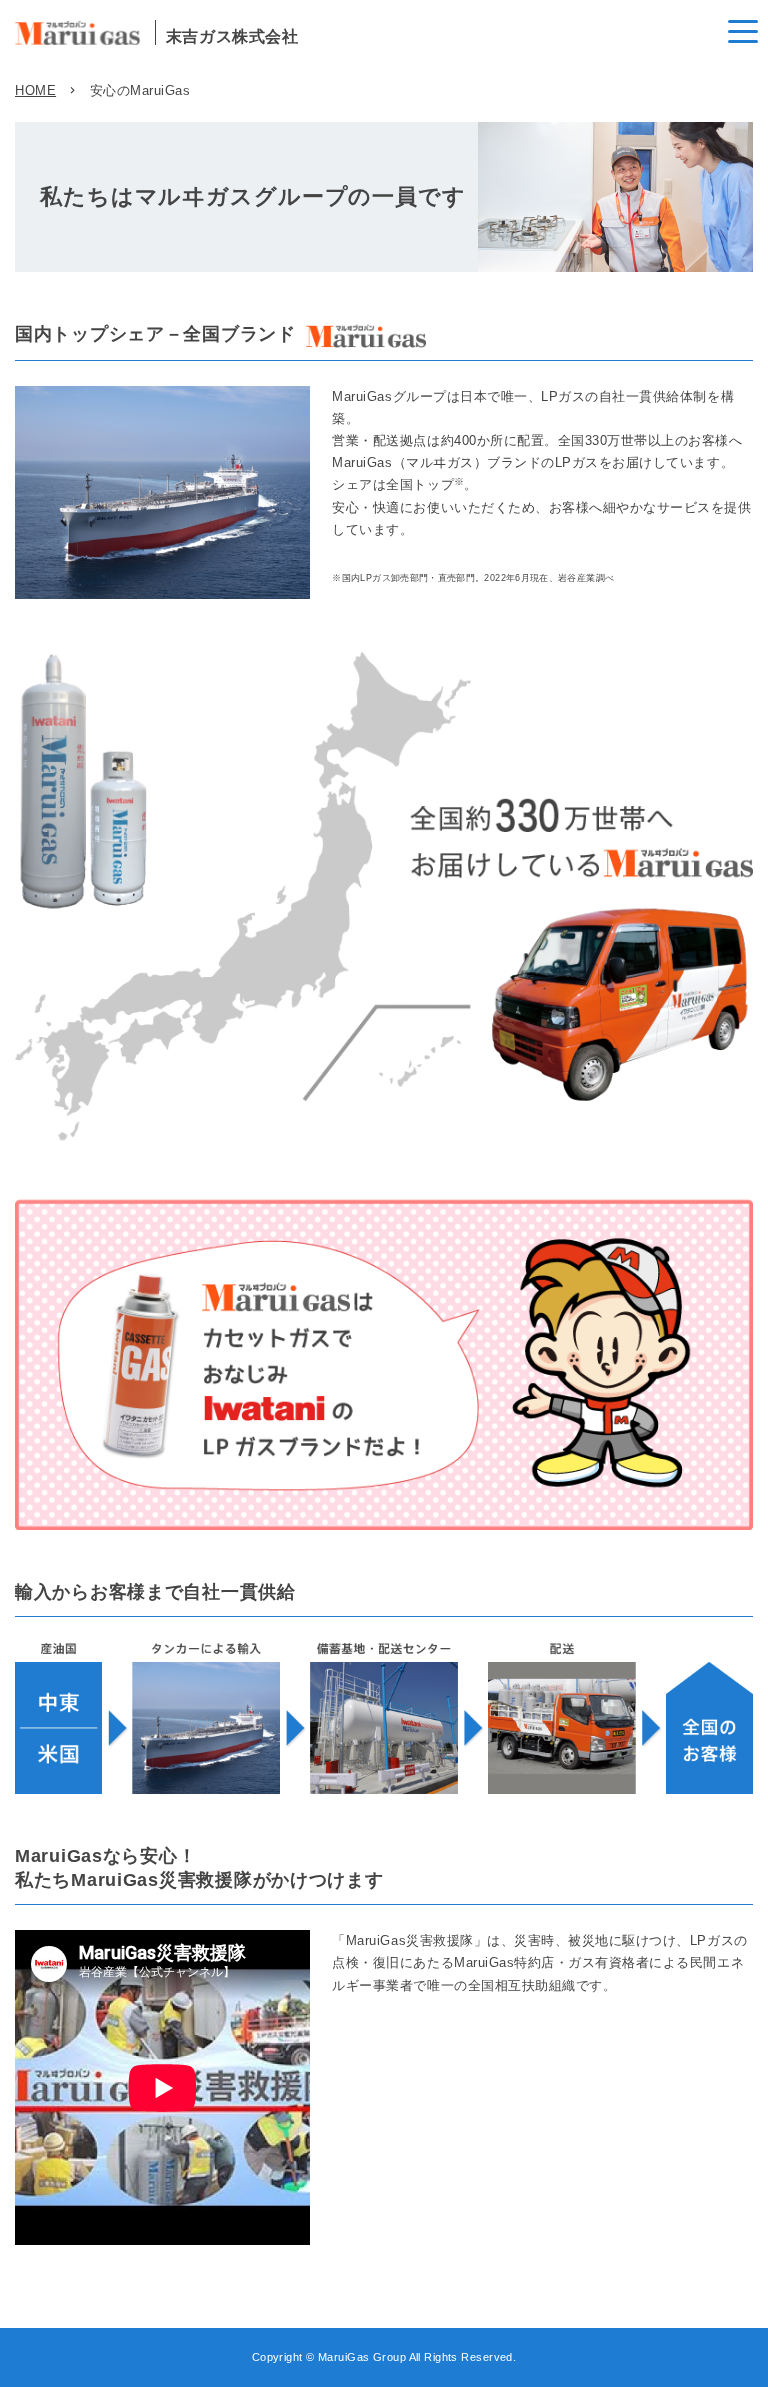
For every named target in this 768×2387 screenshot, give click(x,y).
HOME (35, 90)
